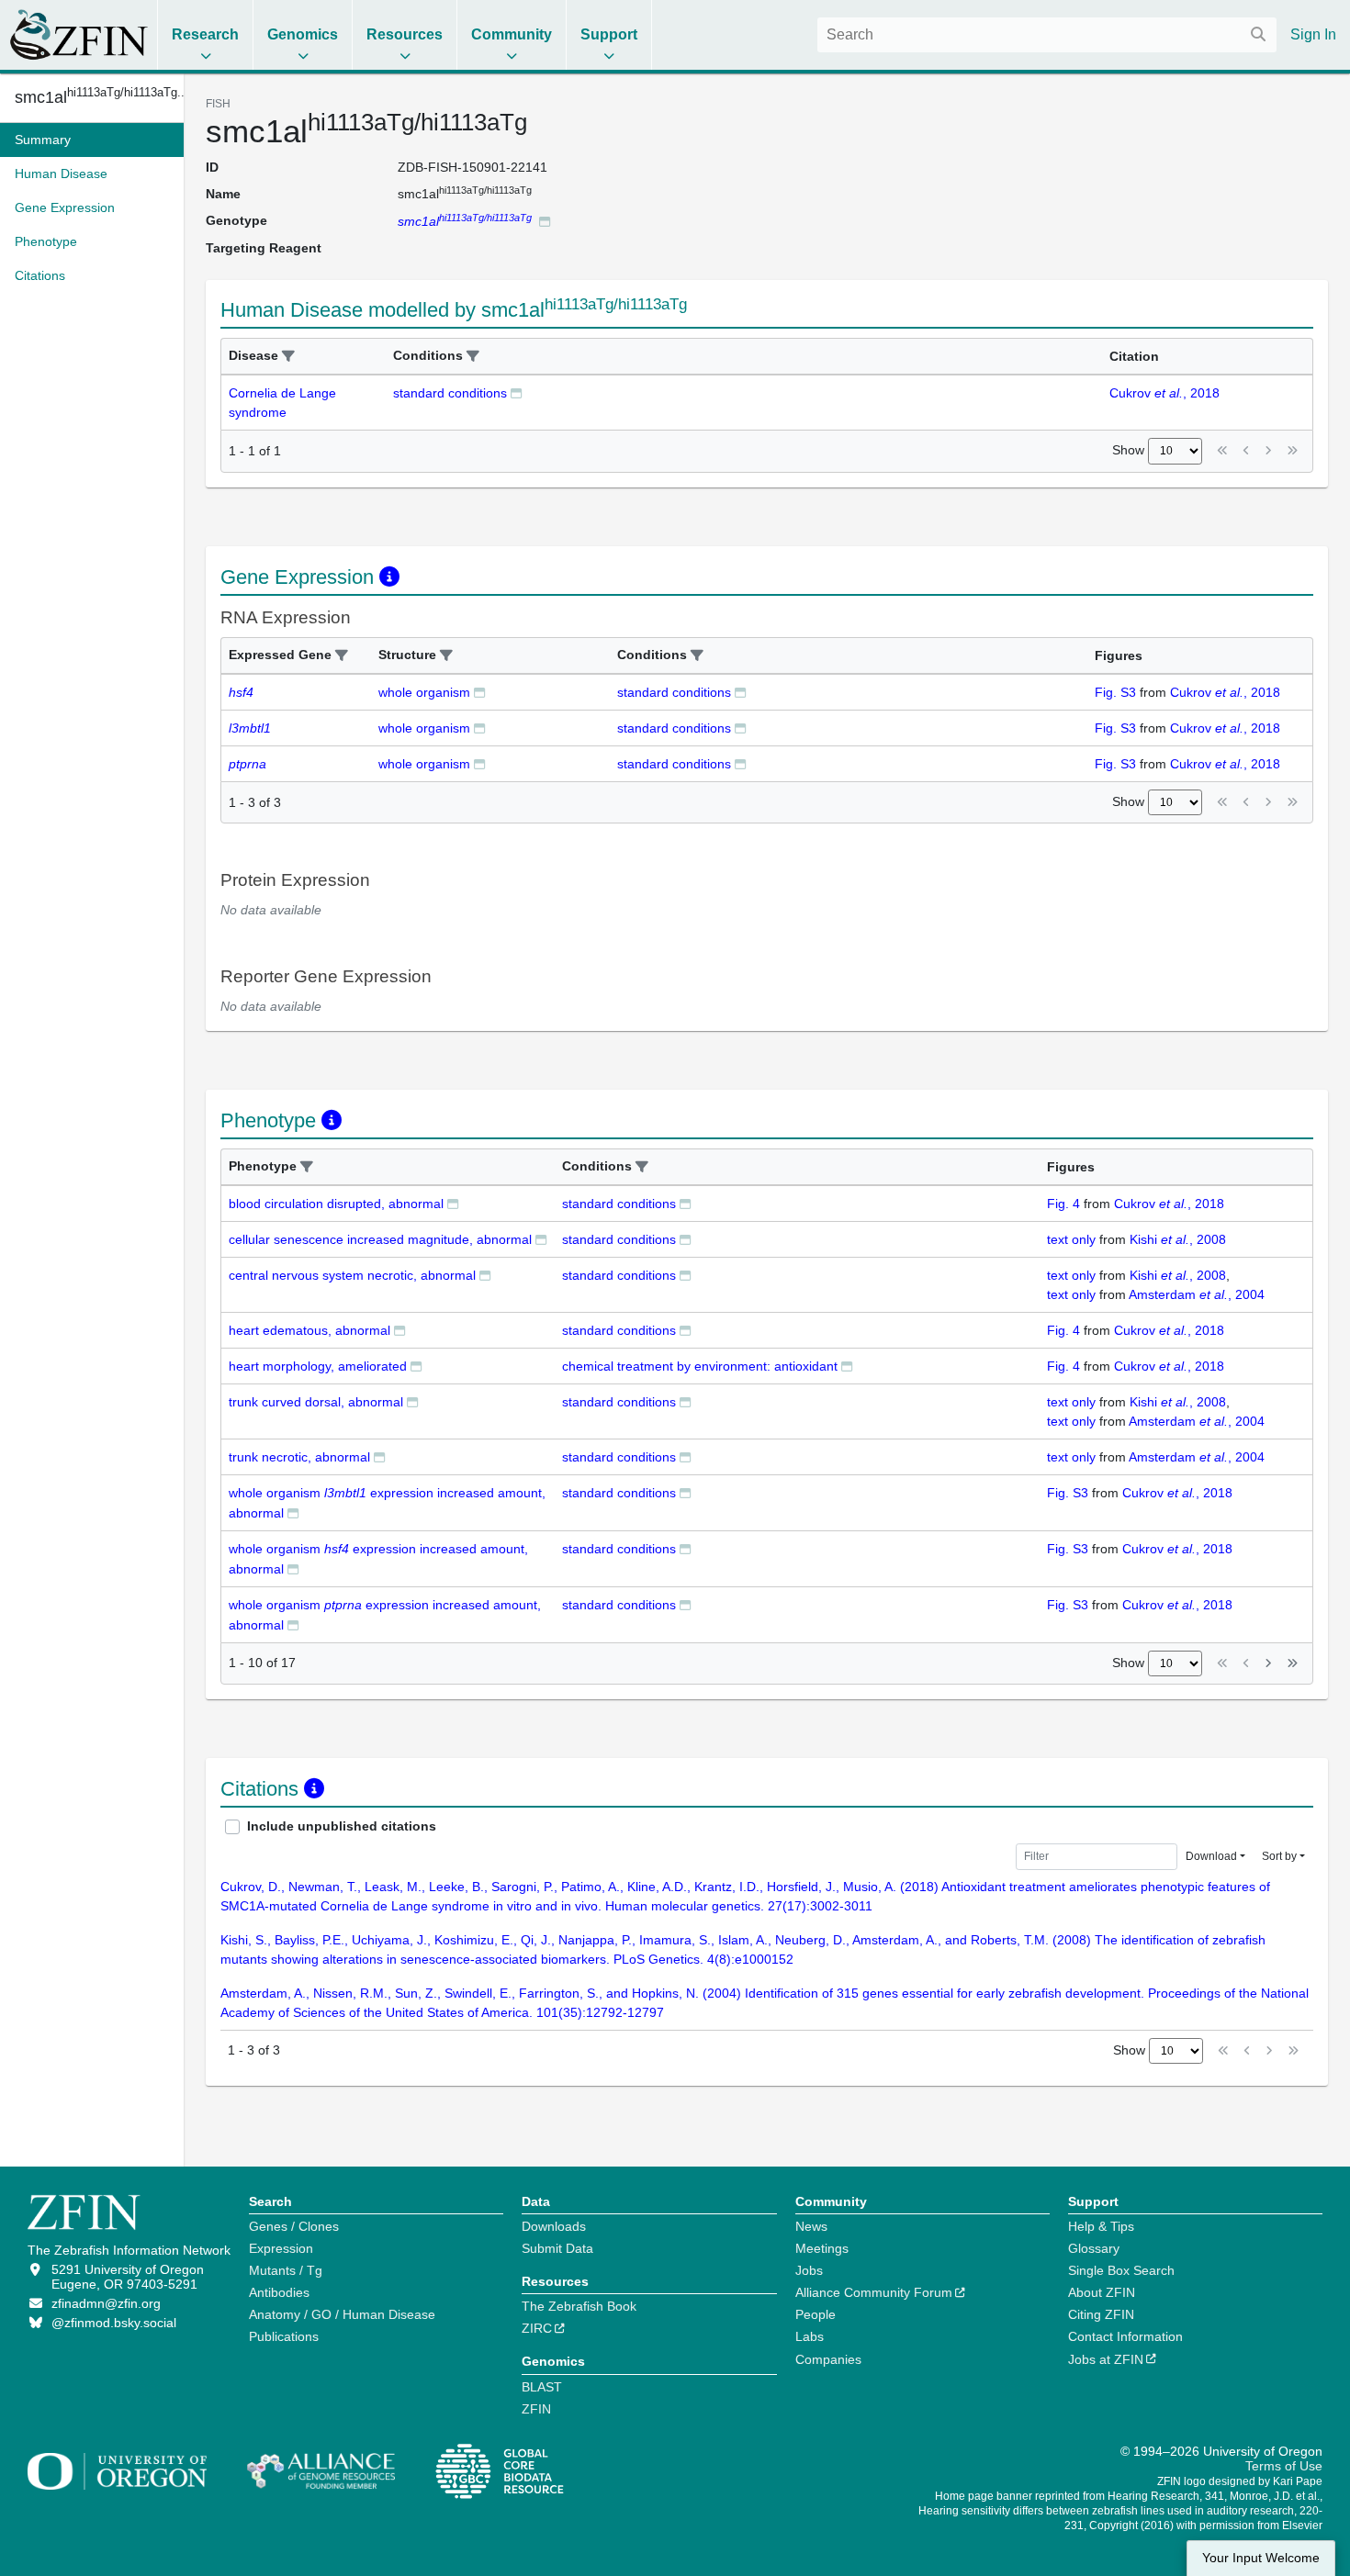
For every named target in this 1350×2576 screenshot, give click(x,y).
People (816, 2314)
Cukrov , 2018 (1164, 393)
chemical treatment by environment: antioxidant (700, 1366)
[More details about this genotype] (545, 221)
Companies (828, 2359)
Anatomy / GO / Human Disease (342, 2314)
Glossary (1094, 2248)
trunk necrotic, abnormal (299, 1457)
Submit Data (557, 2248)
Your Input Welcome (1261, 2558)
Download (1211, 1856)
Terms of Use (1284, 2466)
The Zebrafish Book (579, 2306)
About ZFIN (1102, 2292)
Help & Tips (1101, 2226)
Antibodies (279, 2292)
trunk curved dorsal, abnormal (316, 1402)
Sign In (1313, 34)
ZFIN (536, 2409)
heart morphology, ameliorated (318, 1366)
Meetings (822, 2248)
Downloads (554, 2226)
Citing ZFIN (1101, 2314)
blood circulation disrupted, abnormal (336, 1204)
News (811, 2226)
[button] (288, 357)
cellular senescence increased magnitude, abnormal (380, 1239)
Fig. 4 (1063, 1204)
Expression (281, 2248)
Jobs (809, 2270)
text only (1071, 1239)
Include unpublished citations (342, 1826)
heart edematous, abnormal (309, 1330)
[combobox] (1047, 35)
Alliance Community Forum (874, 2292)
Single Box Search (1121, 2270)
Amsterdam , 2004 (1197, 1294)
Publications (284, 2336)
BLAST (542, 2387)
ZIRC (537, 2328)
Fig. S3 (1115, 692)
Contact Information (1125, 2336)
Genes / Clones (294, 2226)
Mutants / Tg (286, 2270)
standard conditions (450, 393)
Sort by (1279, 1856)
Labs (810, 2336)
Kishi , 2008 (1178, 1239)
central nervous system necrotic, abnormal (352, 1275)
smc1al (92, 97)
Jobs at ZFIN (1106, 2359)
